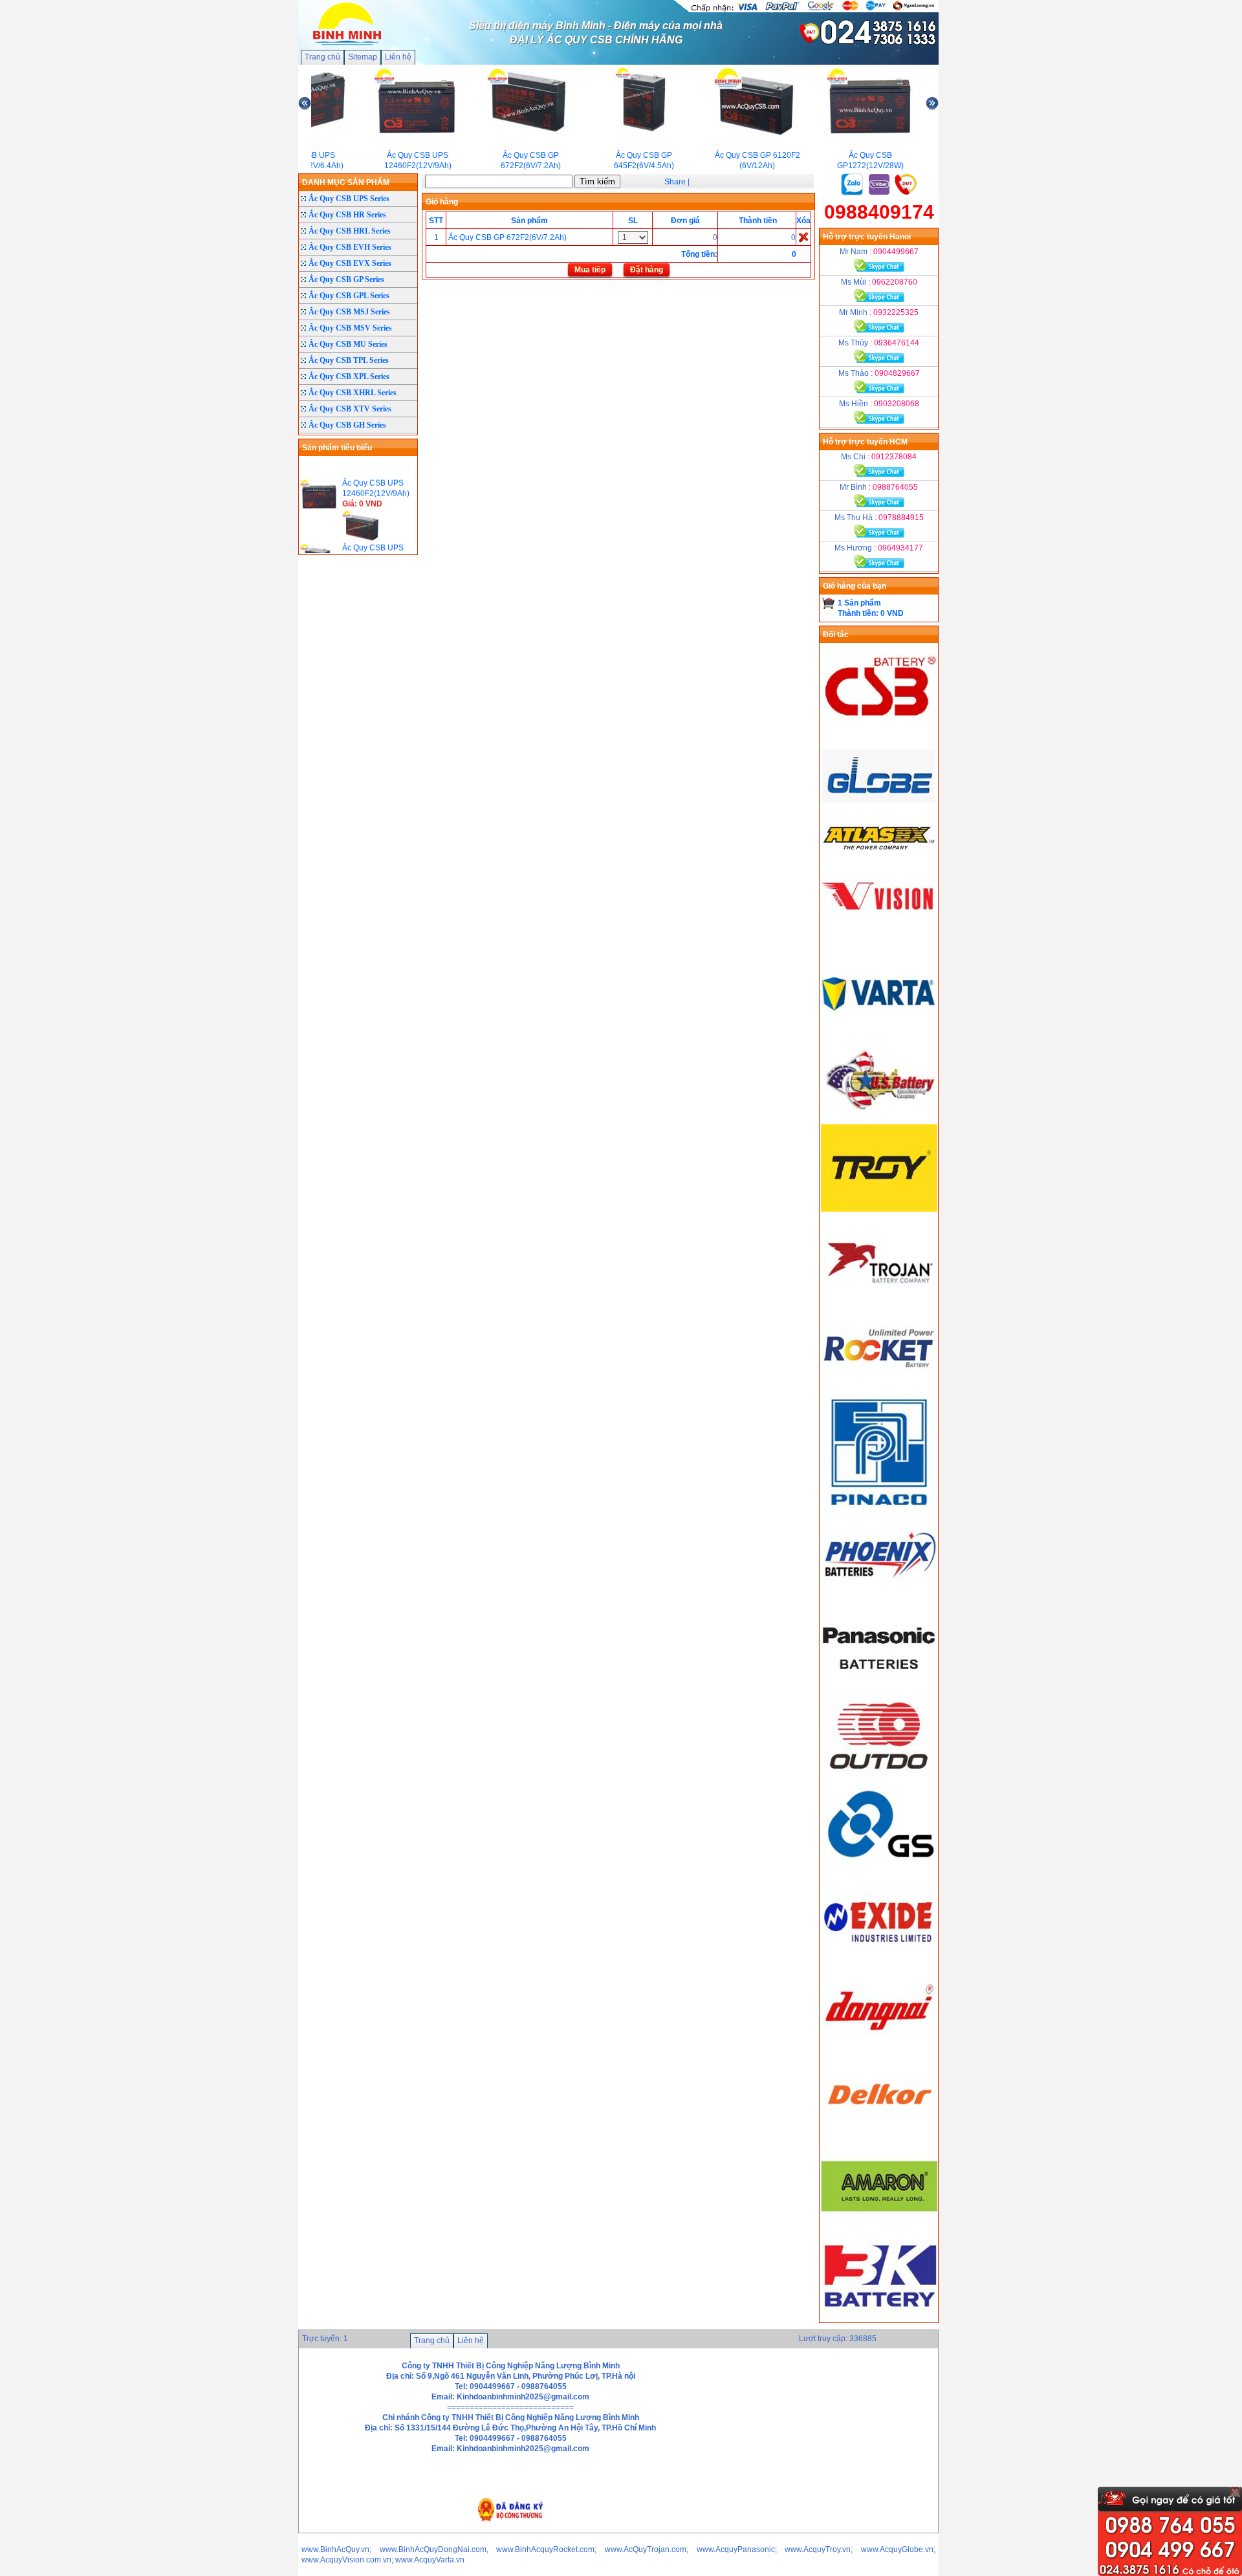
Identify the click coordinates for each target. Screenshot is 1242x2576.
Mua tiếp (590, 270)
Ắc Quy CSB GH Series (347, 425)
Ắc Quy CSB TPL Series (349, 360)
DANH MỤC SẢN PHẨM (346, 182)
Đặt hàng (647, 270)
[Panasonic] (879, 1688)
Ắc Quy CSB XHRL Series (353, 393)
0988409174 (879, 212)
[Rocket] (879, 1389)
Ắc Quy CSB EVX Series (350, 263)
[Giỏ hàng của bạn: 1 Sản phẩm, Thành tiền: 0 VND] (828, 603)
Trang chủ (322, 57)
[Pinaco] (879, 1508)
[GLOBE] (879, 819)
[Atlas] (879, 849)
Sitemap (363, 57)
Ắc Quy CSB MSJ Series (349, 312)
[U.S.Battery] (879, 1119)
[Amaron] (879, 2227)
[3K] (879, 2317)
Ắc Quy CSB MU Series (348, 344)
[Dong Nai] (879, 2047)
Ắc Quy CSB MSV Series (350, 328)
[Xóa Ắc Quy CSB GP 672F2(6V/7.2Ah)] (803, 237)
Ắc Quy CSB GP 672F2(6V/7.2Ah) (507, 237)
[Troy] (879, 1209)
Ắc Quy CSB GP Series (346, 279)
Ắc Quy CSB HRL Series (350, 231)
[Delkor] (879, 2137)
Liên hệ (398, 57)
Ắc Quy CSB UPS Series (349, 199)
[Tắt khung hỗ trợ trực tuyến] (1235, 2492)
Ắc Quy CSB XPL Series (349, 377)
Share (675, 182)
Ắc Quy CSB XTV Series (350, 409)
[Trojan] (879, 1299)
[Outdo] (879, 1778)
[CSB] (879, 729)
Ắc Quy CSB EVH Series (350, 247)
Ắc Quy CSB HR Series (347, 215)
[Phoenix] (879, 1598)
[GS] (879, 1868)
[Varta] (879, 1029)
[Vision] (879, 939)
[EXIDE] (879, 1958)
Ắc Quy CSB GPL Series (349, 296)
